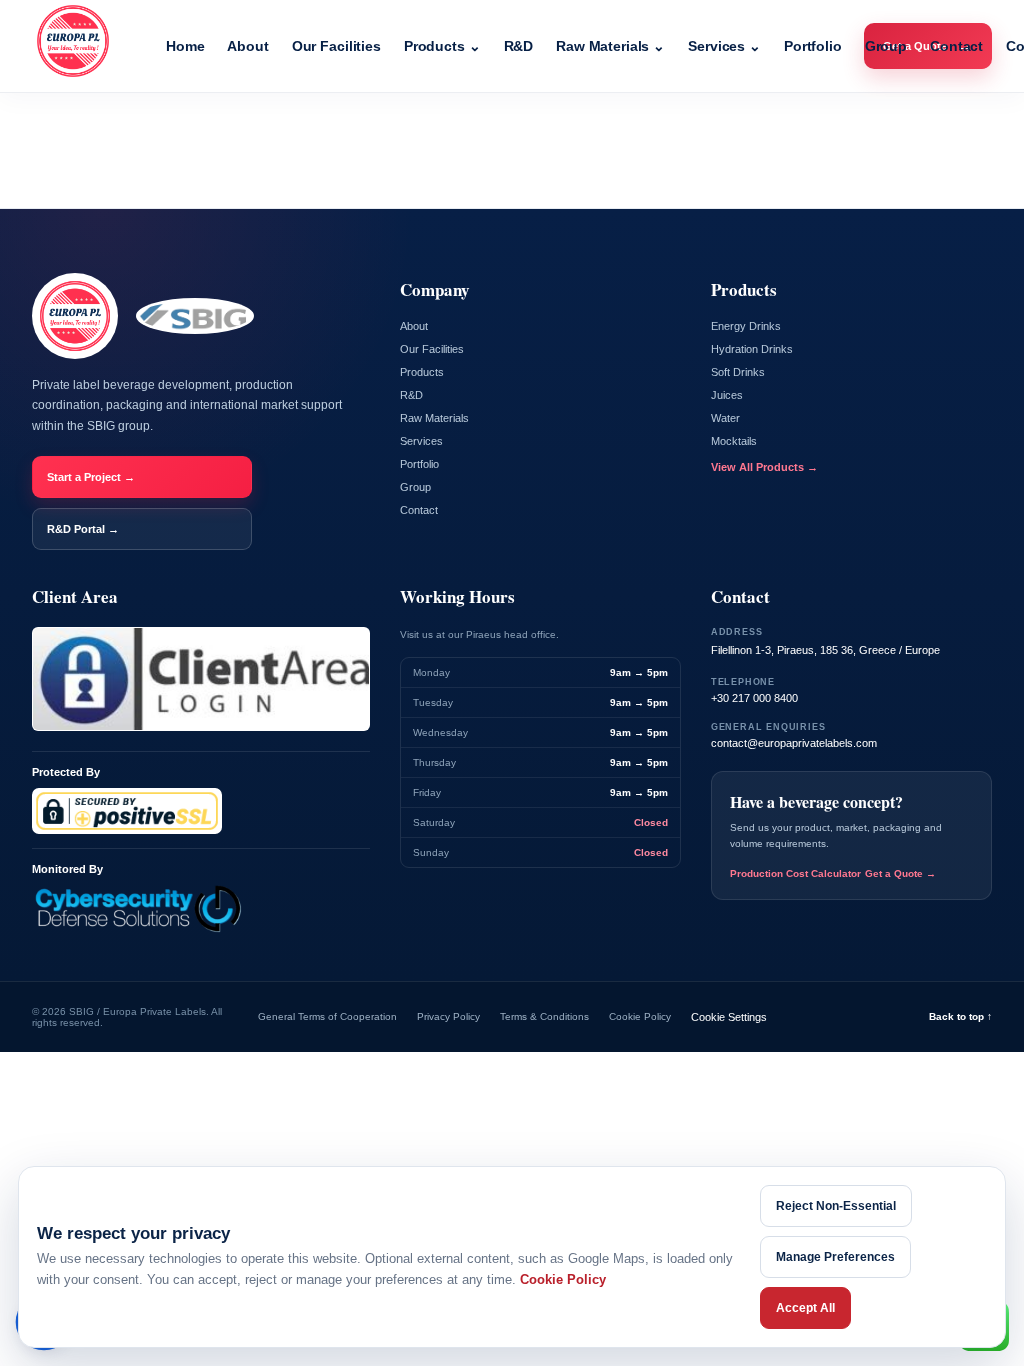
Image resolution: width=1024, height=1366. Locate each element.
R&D (519, 46)
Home (185, 46)
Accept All (805, 1308)
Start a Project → (91, 477)
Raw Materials (610, 46)
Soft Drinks (738, 372)
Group (886, 46)
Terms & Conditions (544, 1016)
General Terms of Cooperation (327, 1016)
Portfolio (813, 46)
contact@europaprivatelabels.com (794, 743)
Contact (956, 46)
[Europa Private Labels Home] (83, 46)
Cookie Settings (729, 1017)
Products (442, 46)
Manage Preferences (835, 1257)
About (247, 46)
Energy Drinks (746, 326)
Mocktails (734, 441)
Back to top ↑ (960, 1016)
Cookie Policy (640, 1016)
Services (724, 46)
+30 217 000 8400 (754, 698)
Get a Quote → (900, 873)
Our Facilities (336, 46)
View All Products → (764, 467)
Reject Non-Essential (836, 1206)
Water (725, 418)
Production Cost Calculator (795, 873)
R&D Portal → (83, 529)
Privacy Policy (448, 1016)
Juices (727, 395)
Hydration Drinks (752, 349)
